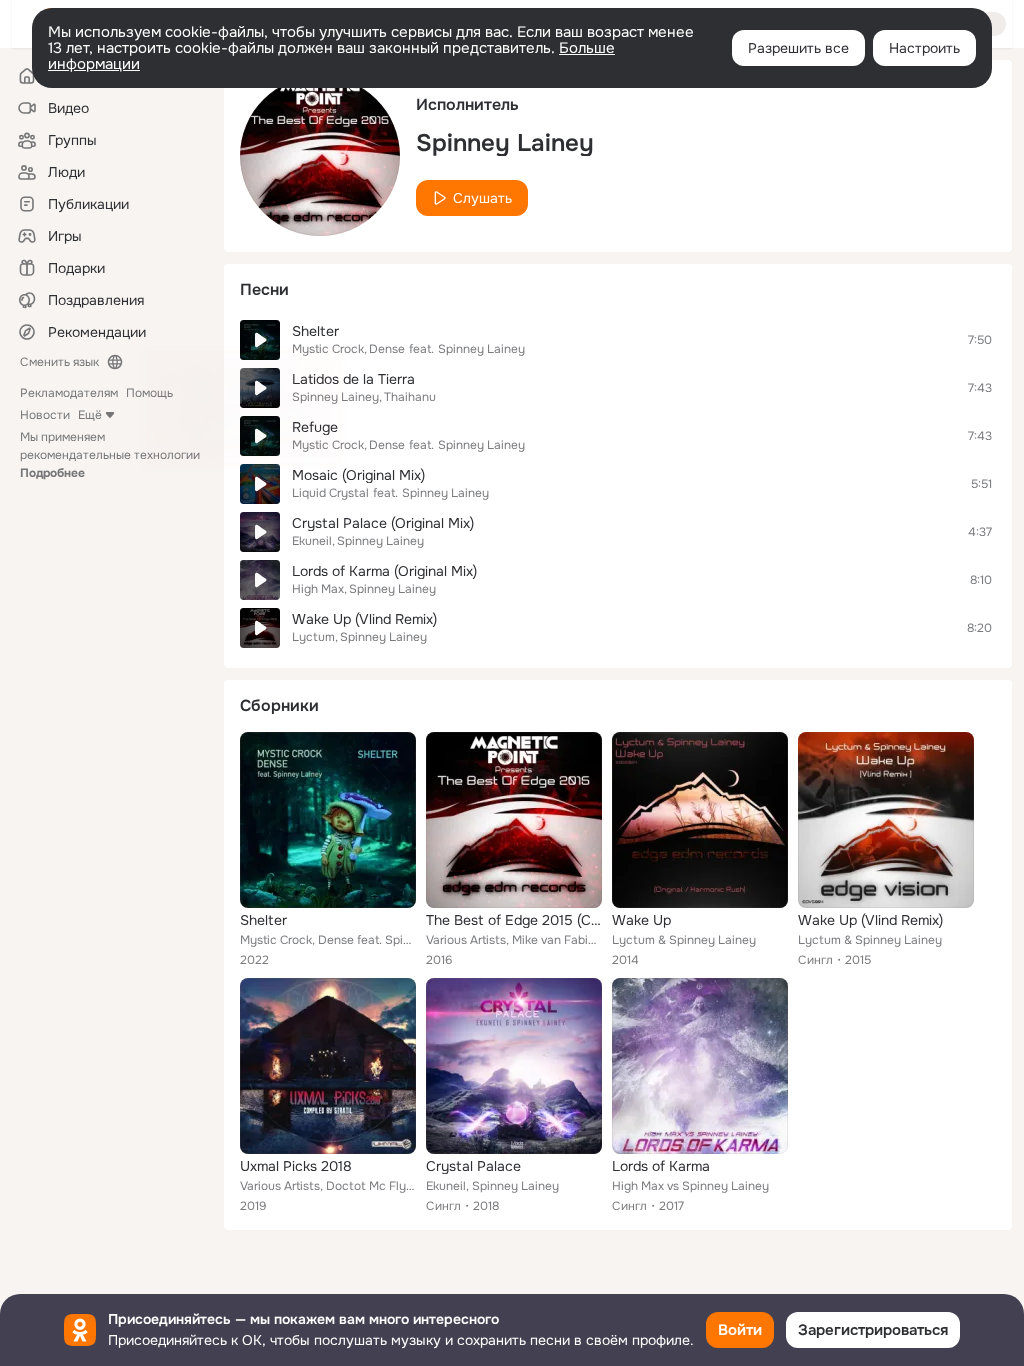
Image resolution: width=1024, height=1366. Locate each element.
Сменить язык (59, 362)
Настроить (924, 48)
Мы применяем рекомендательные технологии (110, 455)
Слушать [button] (482, 198)
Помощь (149, 393)
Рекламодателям (69, 393)
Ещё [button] (90, 415)
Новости (45, 415)
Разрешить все (798, 48)
